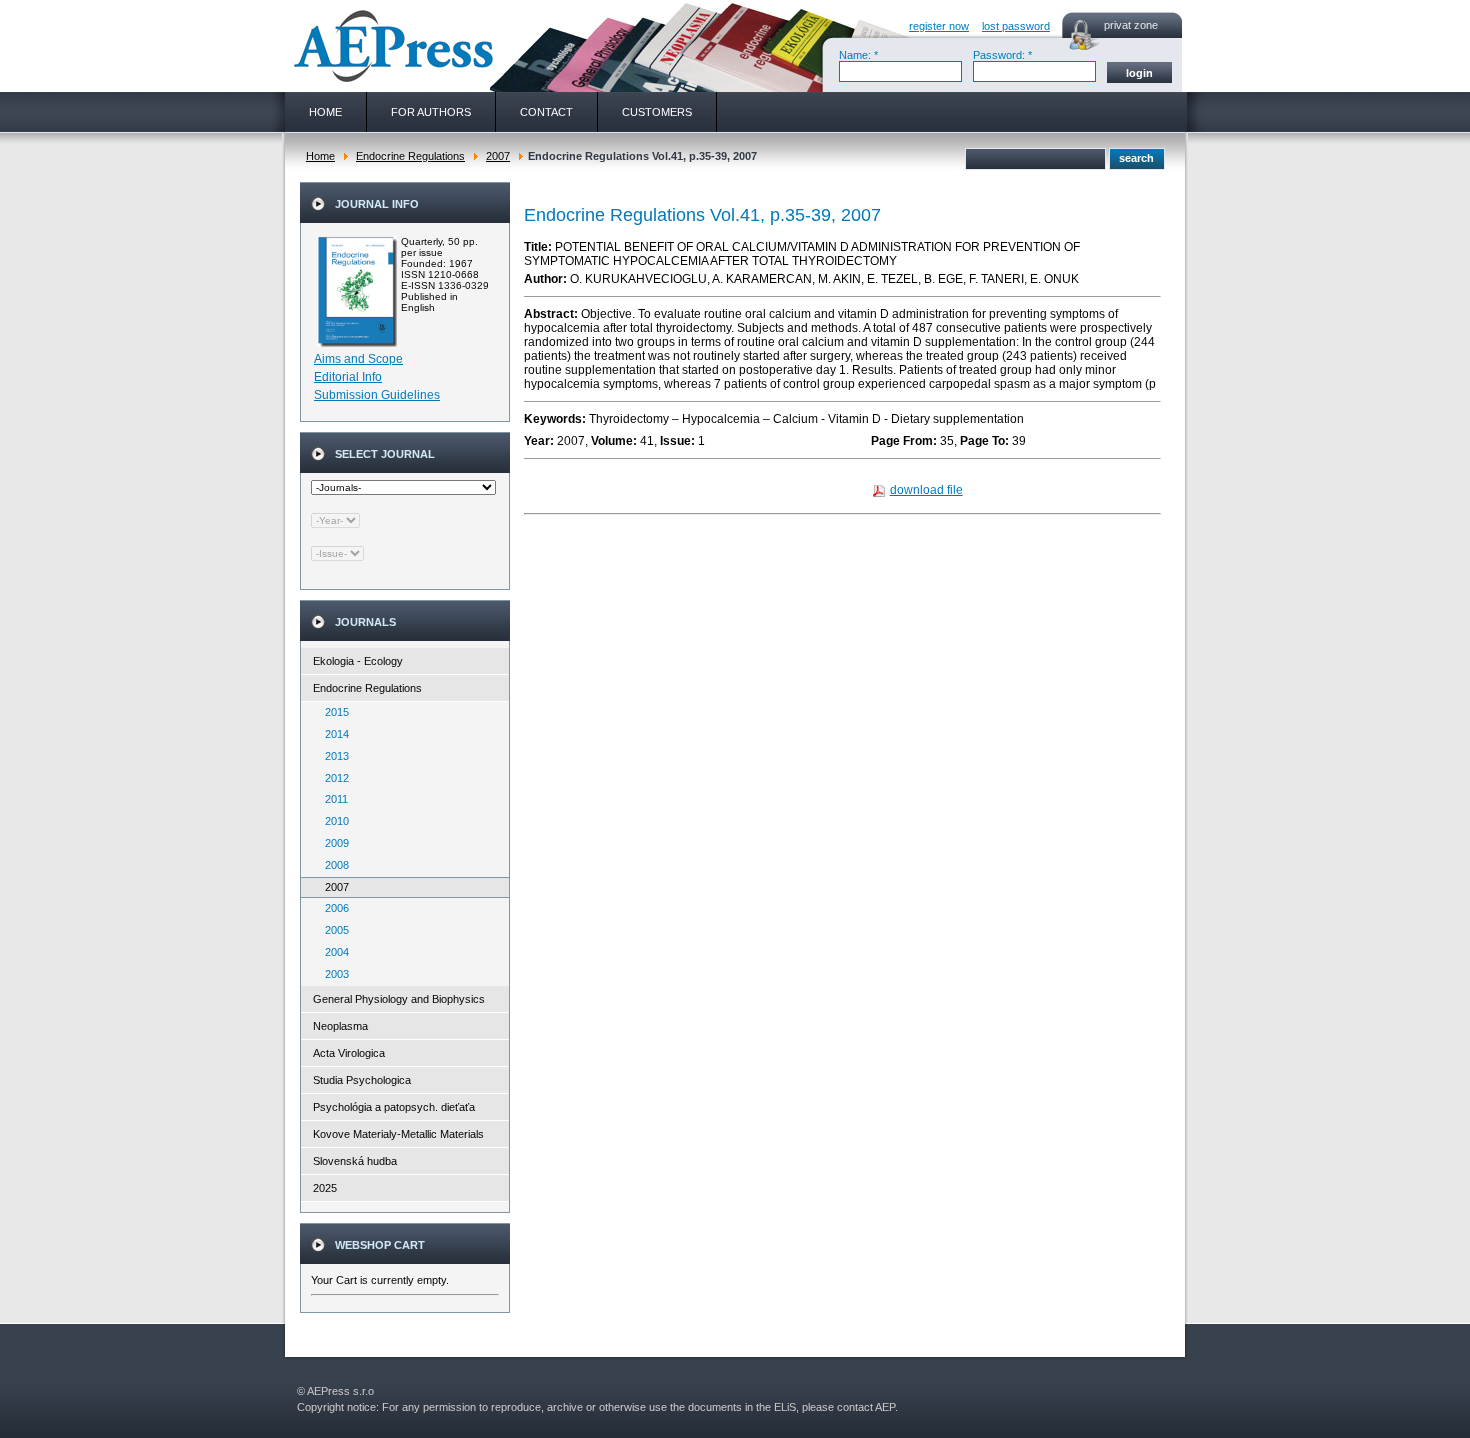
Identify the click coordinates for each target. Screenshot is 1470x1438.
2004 (332, 952)
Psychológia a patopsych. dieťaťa (394, 1107)
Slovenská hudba (355, 1161)
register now (939, 26)
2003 (332, 974)
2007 (498, 156)
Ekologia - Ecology (358, 661)
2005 (332, 930)
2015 (332, 712)
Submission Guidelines (377, 395)
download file (926, 490)
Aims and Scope (358, 359)
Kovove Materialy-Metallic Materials (398, 1134)
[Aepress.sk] (391, 46)
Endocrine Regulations (410, 156)
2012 (332, 778)
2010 (332, 821)
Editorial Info (348, 377)
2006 (332, 908)
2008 (332, 865)
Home (320, 156)
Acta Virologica (349, 1053)
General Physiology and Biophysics (399, 999)
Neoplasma (340, 1026)
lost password (1016, 26)
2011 (332, 799)
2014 (332, 734)
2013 (332, 756)
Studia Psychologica (362, 1080)
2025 (325, 1188)
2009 (332, 843)
